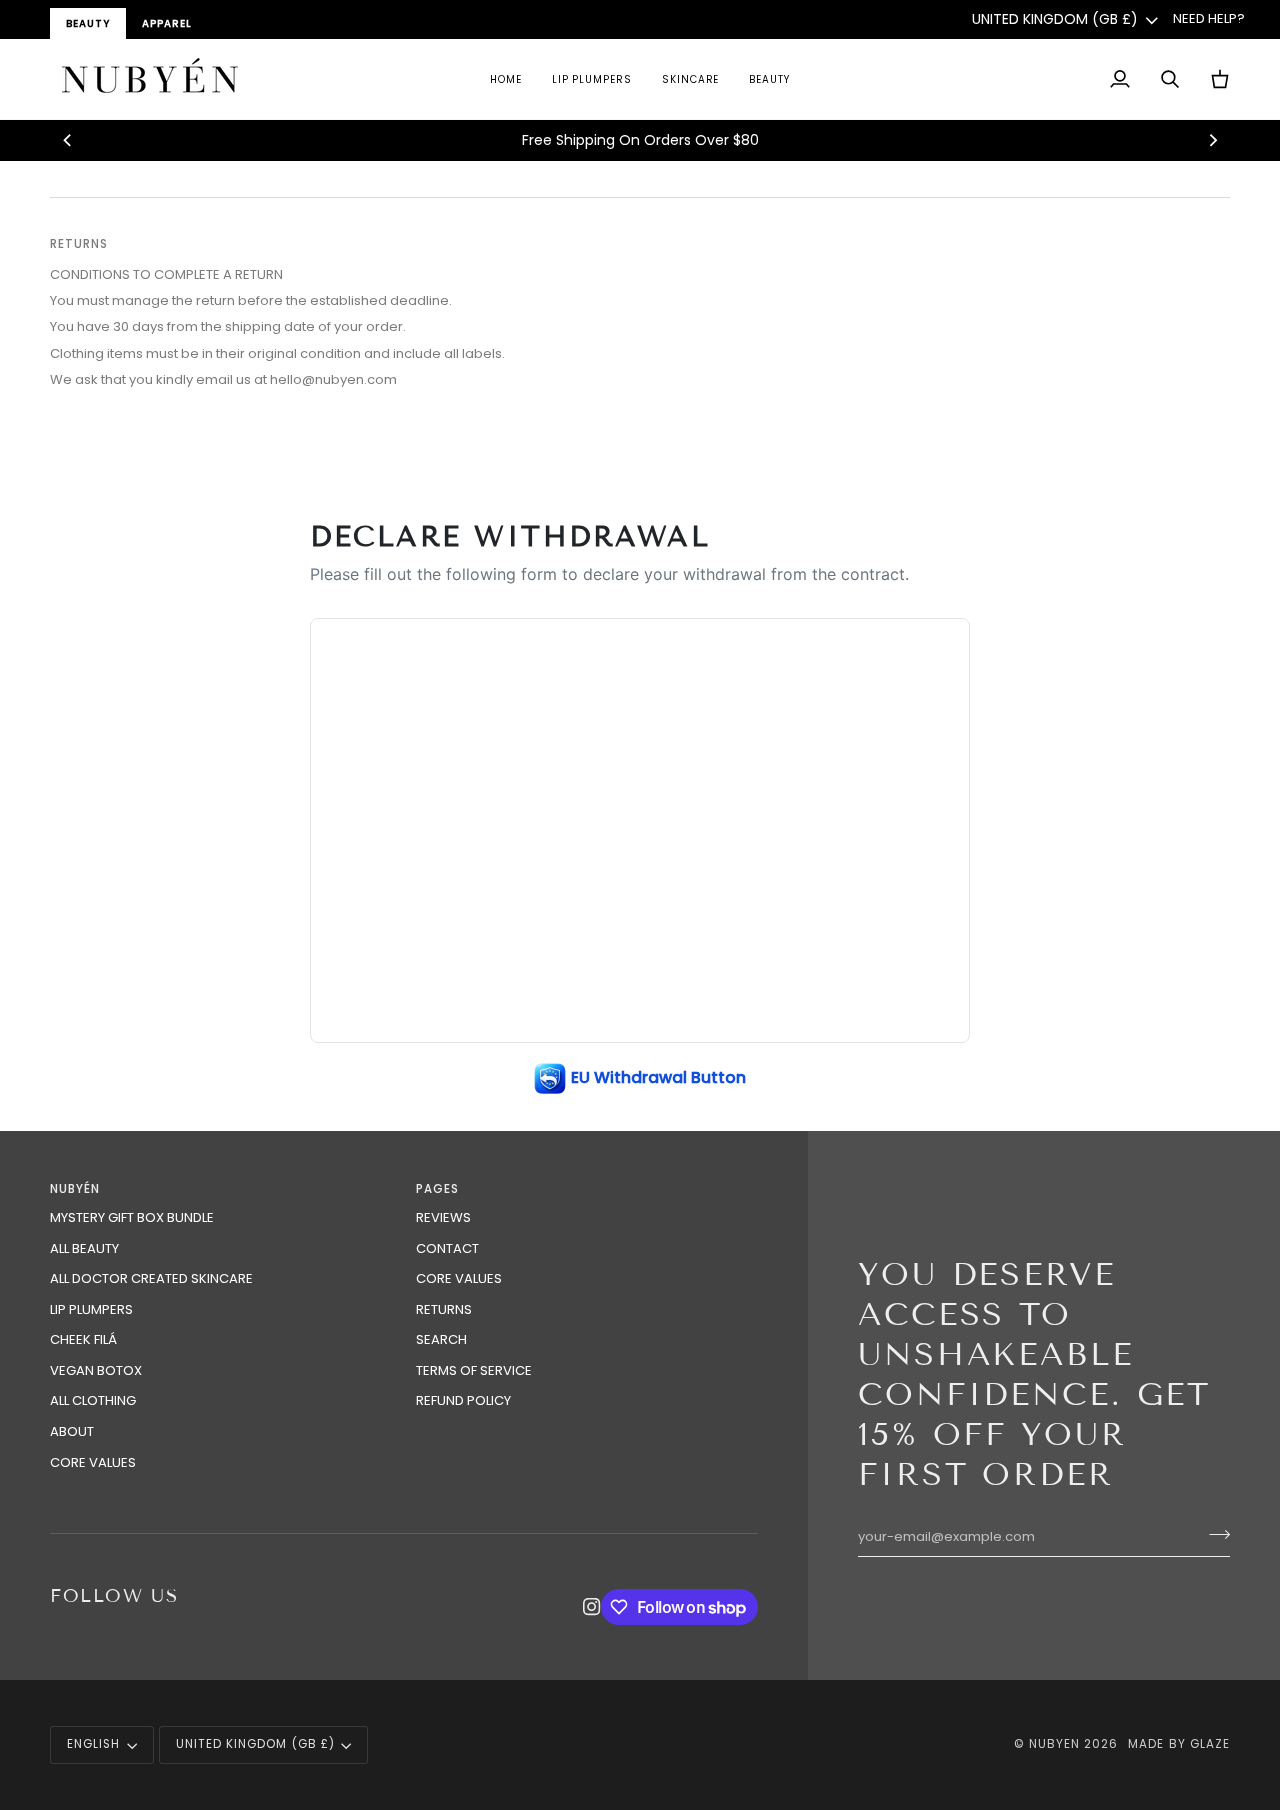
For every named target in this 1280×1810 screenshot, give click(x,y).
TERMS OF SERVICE (474, 1370)
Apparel (167, 23)
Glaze (1210, 1744)
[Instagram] (592, 1607)
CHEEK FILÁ (83, 1339)
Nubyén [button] (75, 1189)
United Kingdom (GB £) (1055, 19)
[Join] (1213, 1534)
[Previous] (68, 140)
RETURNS (444, 1309)
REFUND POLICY (463, 1400)
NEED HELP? (1209, 18)
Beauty (88, 23)
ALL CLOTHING (93, 1400)
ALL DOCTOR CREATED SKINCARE (151, 1278)
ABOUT (72, 1431)
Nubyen (1054, 1744)
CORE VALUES (93, 1462)
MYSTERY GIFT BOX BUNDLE (132, 1217)
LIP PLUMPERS (91, 1309)
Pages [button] (437, 1189)
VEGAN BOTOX (96, 1370)
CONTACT (447, 1248)
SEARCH (441, 1339)
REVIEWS (443, 1217)
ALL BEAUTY (84, 1248)
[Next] (1212, 140)
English (93, 1744)
